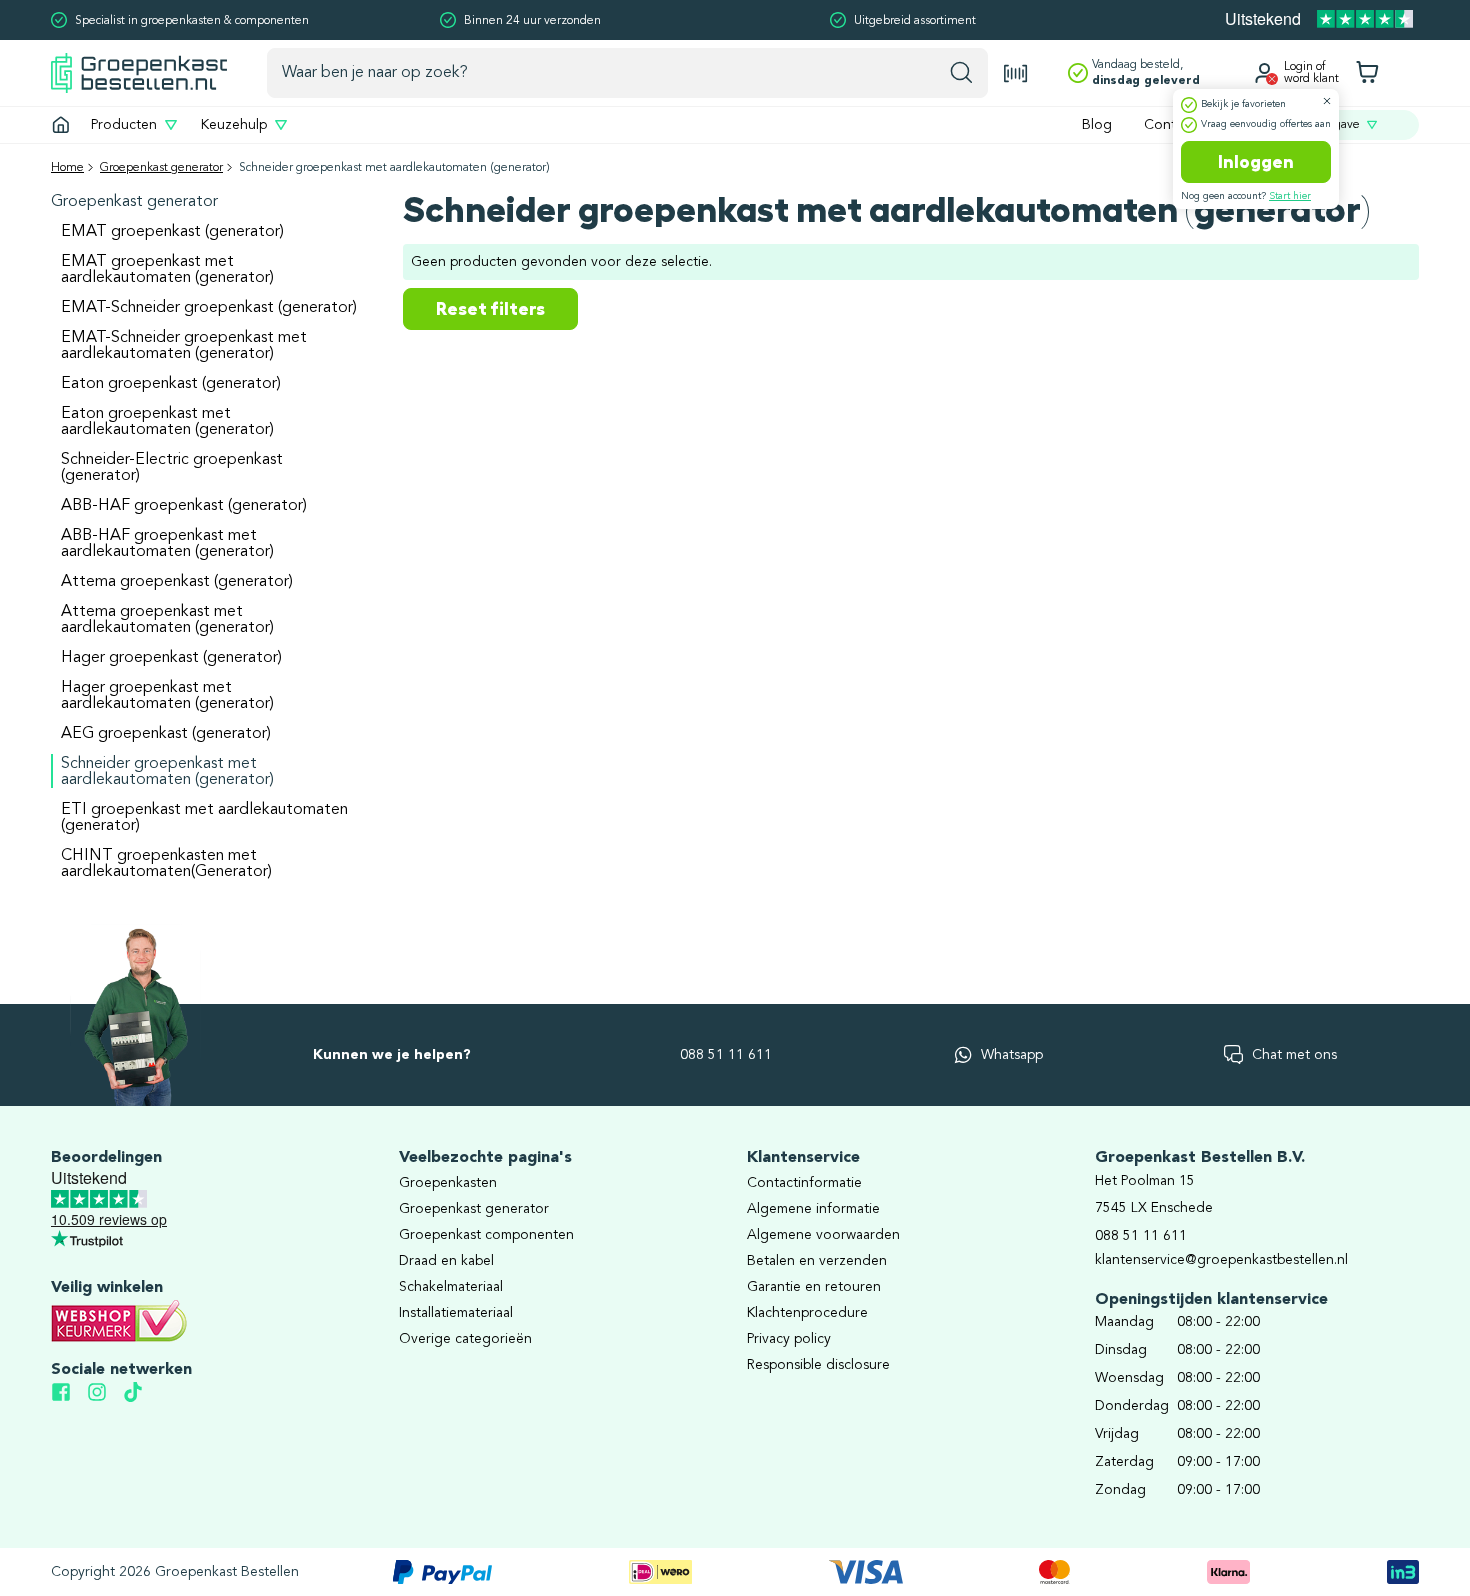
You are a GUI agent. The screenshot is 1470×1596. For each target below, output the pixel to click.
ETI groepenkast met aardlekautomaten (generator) (204, 818)
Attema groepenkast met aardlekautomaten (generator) (167, 620)
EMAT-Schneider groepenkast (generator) (209, 308)
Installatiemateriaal (456, 1313)
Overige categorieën (465, 1339)
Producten (124, 125)
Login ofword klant (1311, 73)
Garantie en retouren (814, 1287)
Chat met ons (1294, 1055)
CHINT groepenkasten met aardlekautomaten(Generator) (166, 864)
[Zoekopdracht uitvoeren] (961, 73)
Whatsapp (1012, 1055)
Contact (1169, 125)
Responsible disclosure (818, 1365)
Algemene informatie (813, 1209)
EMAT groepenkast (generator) (172, 232)
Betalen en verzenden (817, 1261)
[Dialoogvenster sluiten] (1327, 101)
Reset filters (490, 309)
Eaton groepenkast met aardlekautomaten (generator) (167, 422)
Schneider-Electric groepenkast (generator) (172, 468)
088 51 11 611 (726, 1055)
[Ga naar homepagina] (61, 125)
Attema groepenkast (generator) (177, 582)
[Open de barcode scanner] (1016, 73)
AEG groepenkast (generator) (166, 734)
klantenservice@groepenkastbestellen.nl (1221, 1260)
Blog (1097, 125)
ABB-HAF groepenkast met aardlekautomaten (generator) (167, 544)
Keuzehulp (234, 125)
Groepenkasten (448, 1183)
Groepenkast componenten (486, 1235)
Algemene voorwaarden (823, 1235)
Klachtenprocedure (807, 1313)
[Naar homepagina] (139, 72)
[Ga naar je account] (1264, 73)
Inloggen (1256, 162)
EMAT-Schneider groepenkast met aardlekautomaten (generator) (184, 346)
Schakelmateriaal (451, 1287)
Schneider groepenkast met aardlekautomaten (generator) (167, 772)
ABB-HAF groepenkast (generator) (184, 506)
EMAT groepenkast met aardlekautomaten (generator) (167, 270)
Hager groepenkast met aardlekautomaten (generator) (167, 696)
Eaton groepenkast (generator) (171, 384)
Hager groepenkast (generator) (171, 658)
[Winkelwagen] (1367, 73)
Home (67, 168)
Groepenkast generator (161, 168)
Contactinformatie (804, 1183)
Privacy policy (789, 1339)
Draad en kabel (446, 1261)
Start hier (1290, 196)
